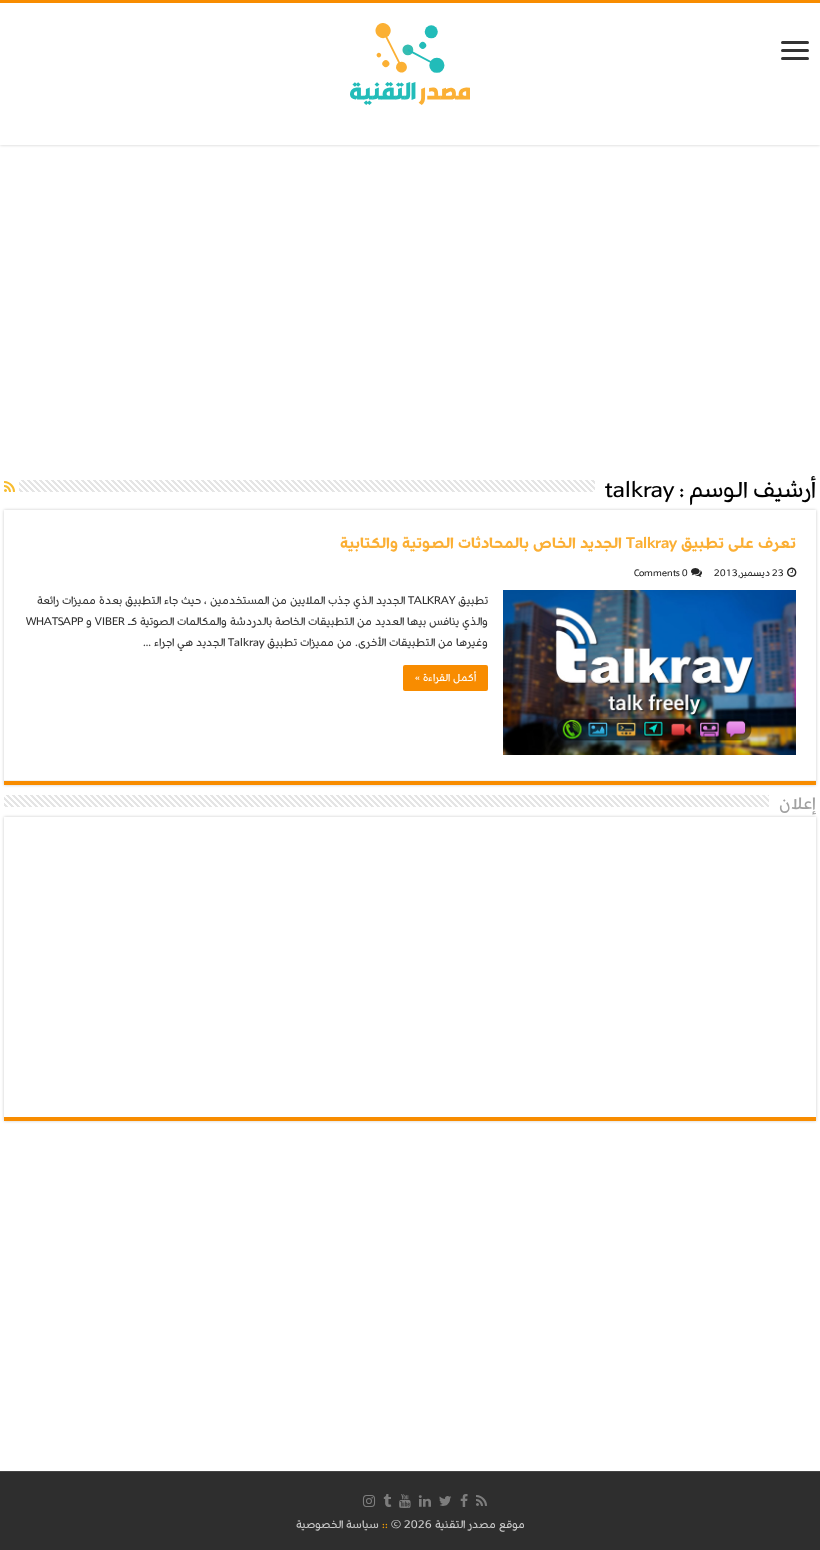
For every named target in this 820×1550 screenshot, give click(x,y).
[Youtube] (405, 1501)
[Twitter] (445, 1501)
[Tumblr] (387, 1501)
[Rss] (481, 1501)
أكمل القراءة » (445, 678)
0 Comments (661, 573)
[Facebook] (464, 1501)
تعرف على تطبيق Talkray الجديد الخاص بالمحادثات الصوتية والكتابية (568, 543)
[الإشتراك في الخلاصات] (9, 488)
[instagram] (369, 1501)
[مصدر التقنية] (409, 60)
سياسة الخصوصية (337, 1524)
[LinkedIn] (425, 1501)
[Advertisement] (410, 310)
